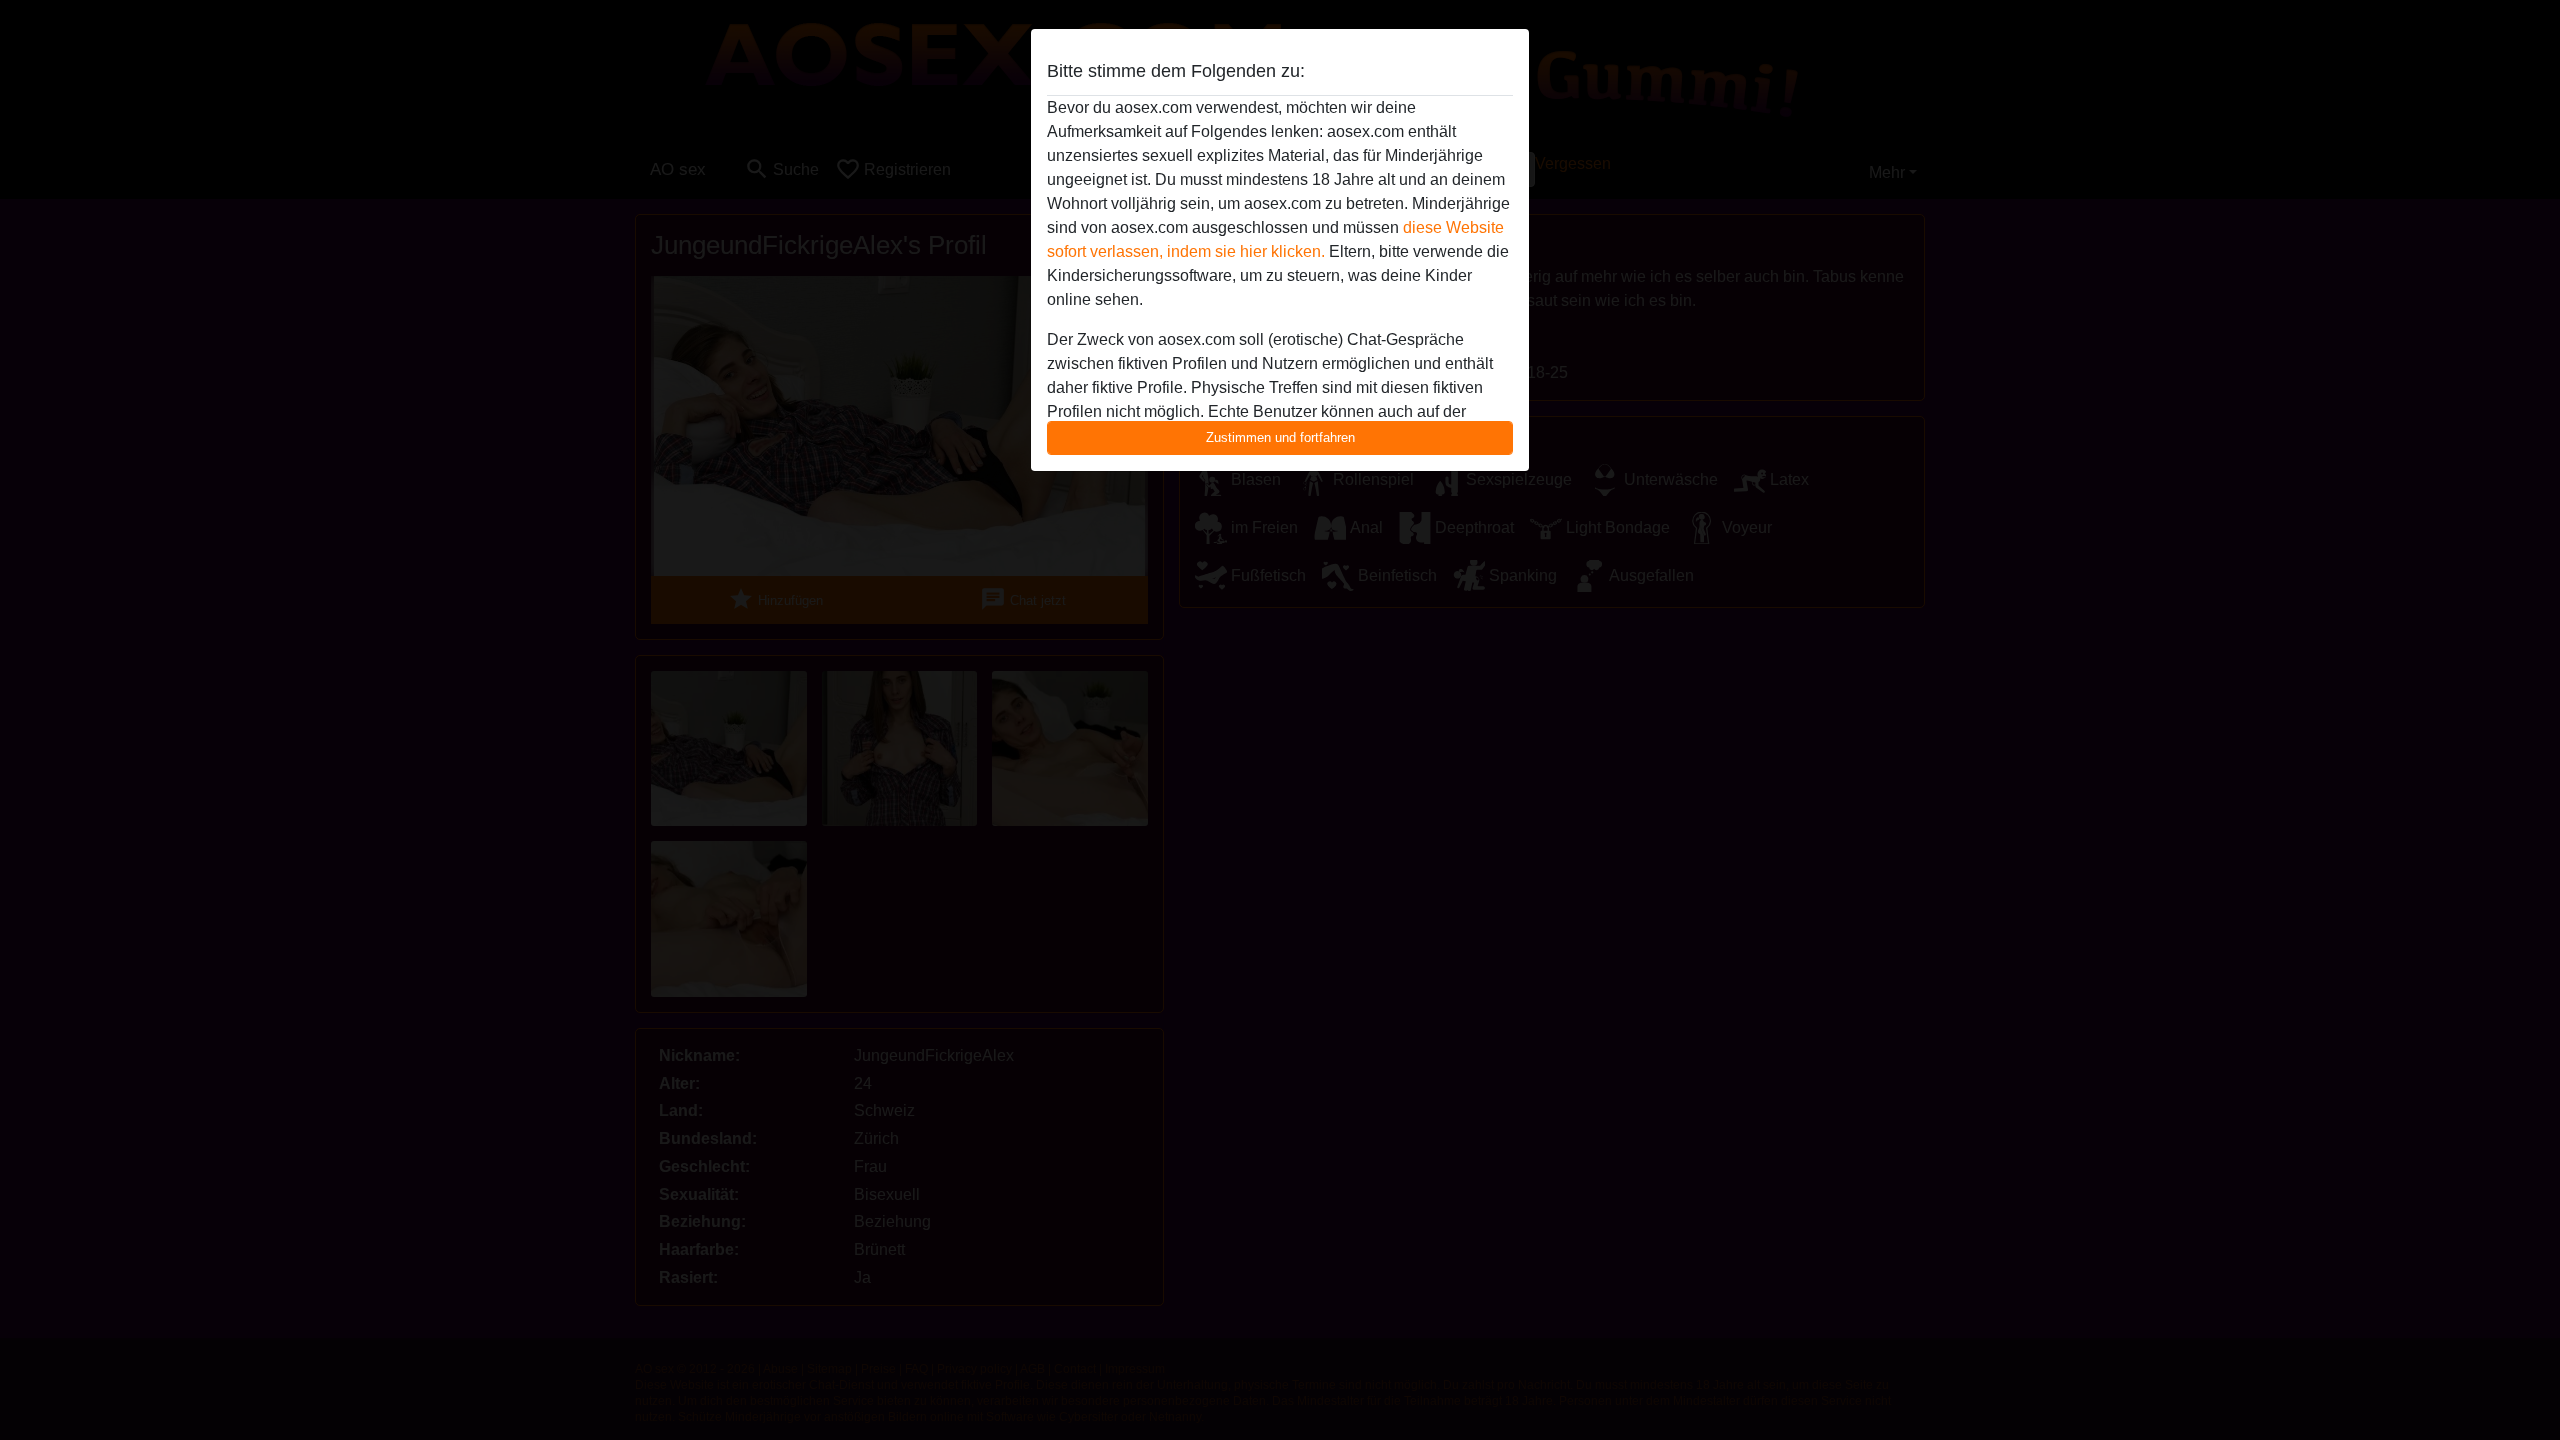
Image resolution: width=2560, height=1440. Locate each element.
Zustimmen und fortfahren (1280, 437)
